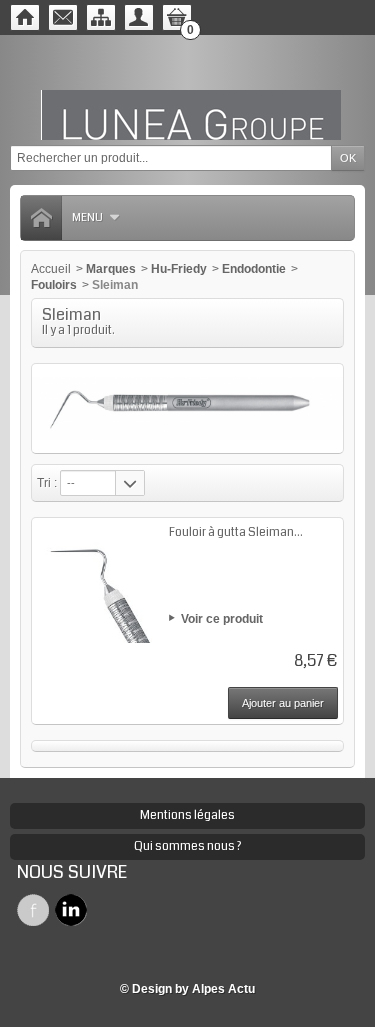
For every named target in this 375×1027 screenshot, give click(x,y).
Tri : (47, 483)
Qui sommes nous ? (187, 846)
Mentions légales (187, 815)
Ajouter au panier (283, 703)
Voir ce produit (222, 619)
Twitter (71, 910)
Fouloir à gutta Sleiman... (236, 532)
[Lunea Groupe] (188, 90)
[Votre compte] (139, 17)
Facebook (33, 910)
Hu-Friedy (179, 269)
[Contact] (63, 17)
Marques (111, 269)
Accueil (51, 269)
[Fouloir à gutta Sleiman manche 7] (97, 583)
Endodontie (254, 269)
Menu (87, 217)
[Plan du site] (101, 17)
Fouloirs (54, 285)
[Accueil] (25, 17)
